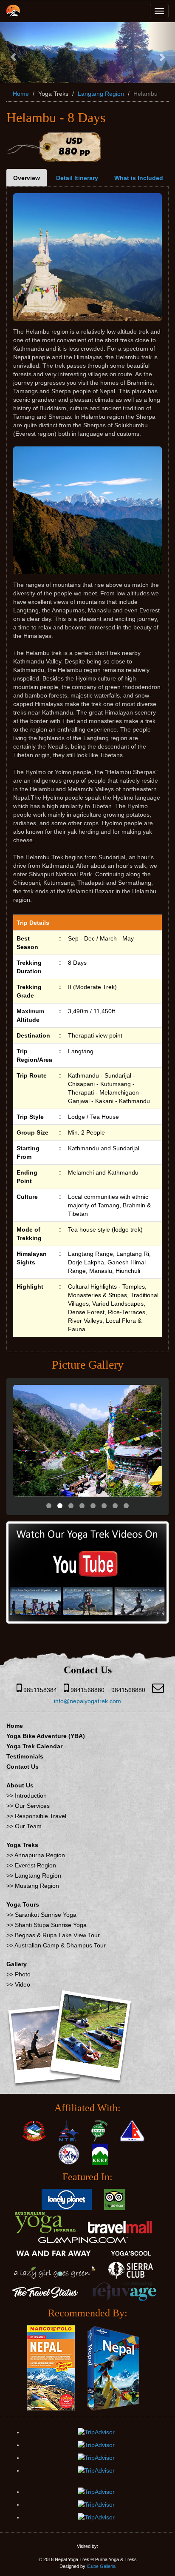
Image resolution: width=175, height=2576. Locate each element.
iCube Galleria (101, 2566)
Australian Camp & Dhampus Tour (60, 1945)
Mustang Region (37, 1886)
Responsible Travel (41, 1816)
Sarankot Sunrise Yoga (46, 1915)
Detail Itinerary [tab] (77, 178)
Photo (23, 1974)
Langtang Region (101, 94)
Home (21, 94)
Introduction (31, 1795)
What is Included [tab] (139, 178)
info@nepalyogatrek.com (87, 1701)
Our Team (28, 1826)
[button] (13, 53)
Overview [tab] (27, 178)
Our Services (32, 1806)
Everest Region (35, 1865)
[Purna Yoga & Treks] (13, 9)
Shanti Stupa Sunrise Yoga (51, 1925)
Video (23, 1984)
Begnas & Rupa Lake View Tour (57, 1935)
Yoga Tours (23, 1904)
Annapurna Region (40, 1855)
